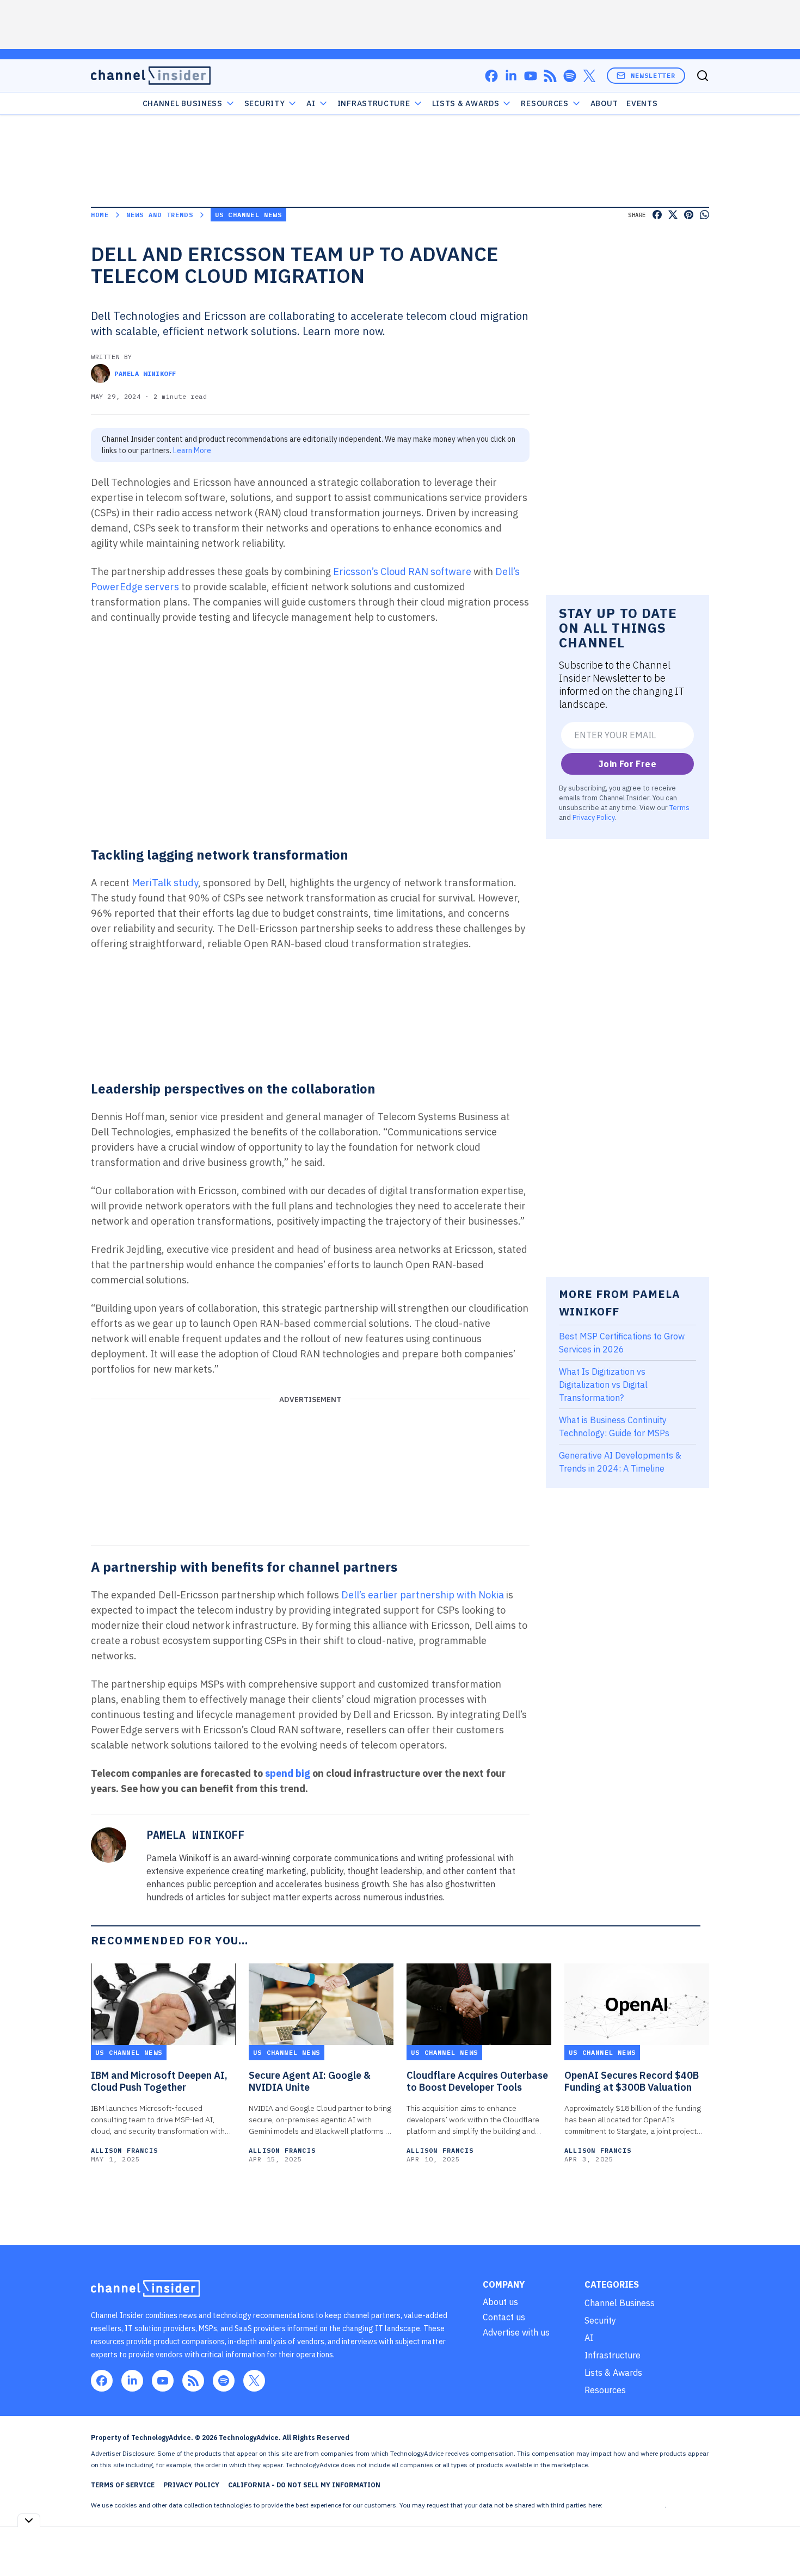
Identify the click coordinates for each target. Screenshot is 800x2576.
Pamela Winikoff (145, 373)
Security (265, 103)
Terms (679, 807)
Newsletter (653, 75)
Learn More (192, 450)
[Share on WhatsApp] (704, 215)
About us (500, 2302)
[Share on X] (673, 215)
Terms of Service (123, 2485)
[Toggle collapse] (29, 2520)
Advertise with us (516, 2332)
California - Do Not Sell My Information (304, 2485)
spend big (288, 1773)
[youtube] (531, 76)
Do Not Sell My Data (634, 2505)
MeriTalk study (165, 883)
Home (100, 215)
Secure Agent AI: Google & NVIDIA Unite (310, 2081)
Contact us (504, 2317)
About (604, 103)
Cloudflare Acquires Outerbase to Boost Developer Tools (477, 2081)
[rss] (550, 76)
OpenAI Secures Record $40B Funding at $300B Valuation (632, 2081)
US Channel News (248, 215)
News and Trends (160, 215)
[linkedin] (511, 76)
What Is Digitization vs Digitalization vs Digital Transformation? (603, 1385)
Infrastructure (374, 103)
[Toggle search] (703, 76)
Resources (605, 2390)
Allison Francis (124, 2150)
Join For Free (627, 764)
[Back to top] (778, 2543)
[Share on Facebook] (657, 215)
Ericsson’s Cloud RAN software (402, 572)
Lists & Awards (613, 2373)
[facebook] (491, 76)
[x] (589, 76)
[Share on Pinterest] (689, 215)
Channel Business (183, 103)
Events (642, 103)
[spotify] (570, 76)
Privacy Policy (593, 817)
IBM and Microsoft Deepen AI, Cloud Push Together (159, 2081)
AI (311, 103)
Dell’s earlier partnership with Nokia (423, 1595)
